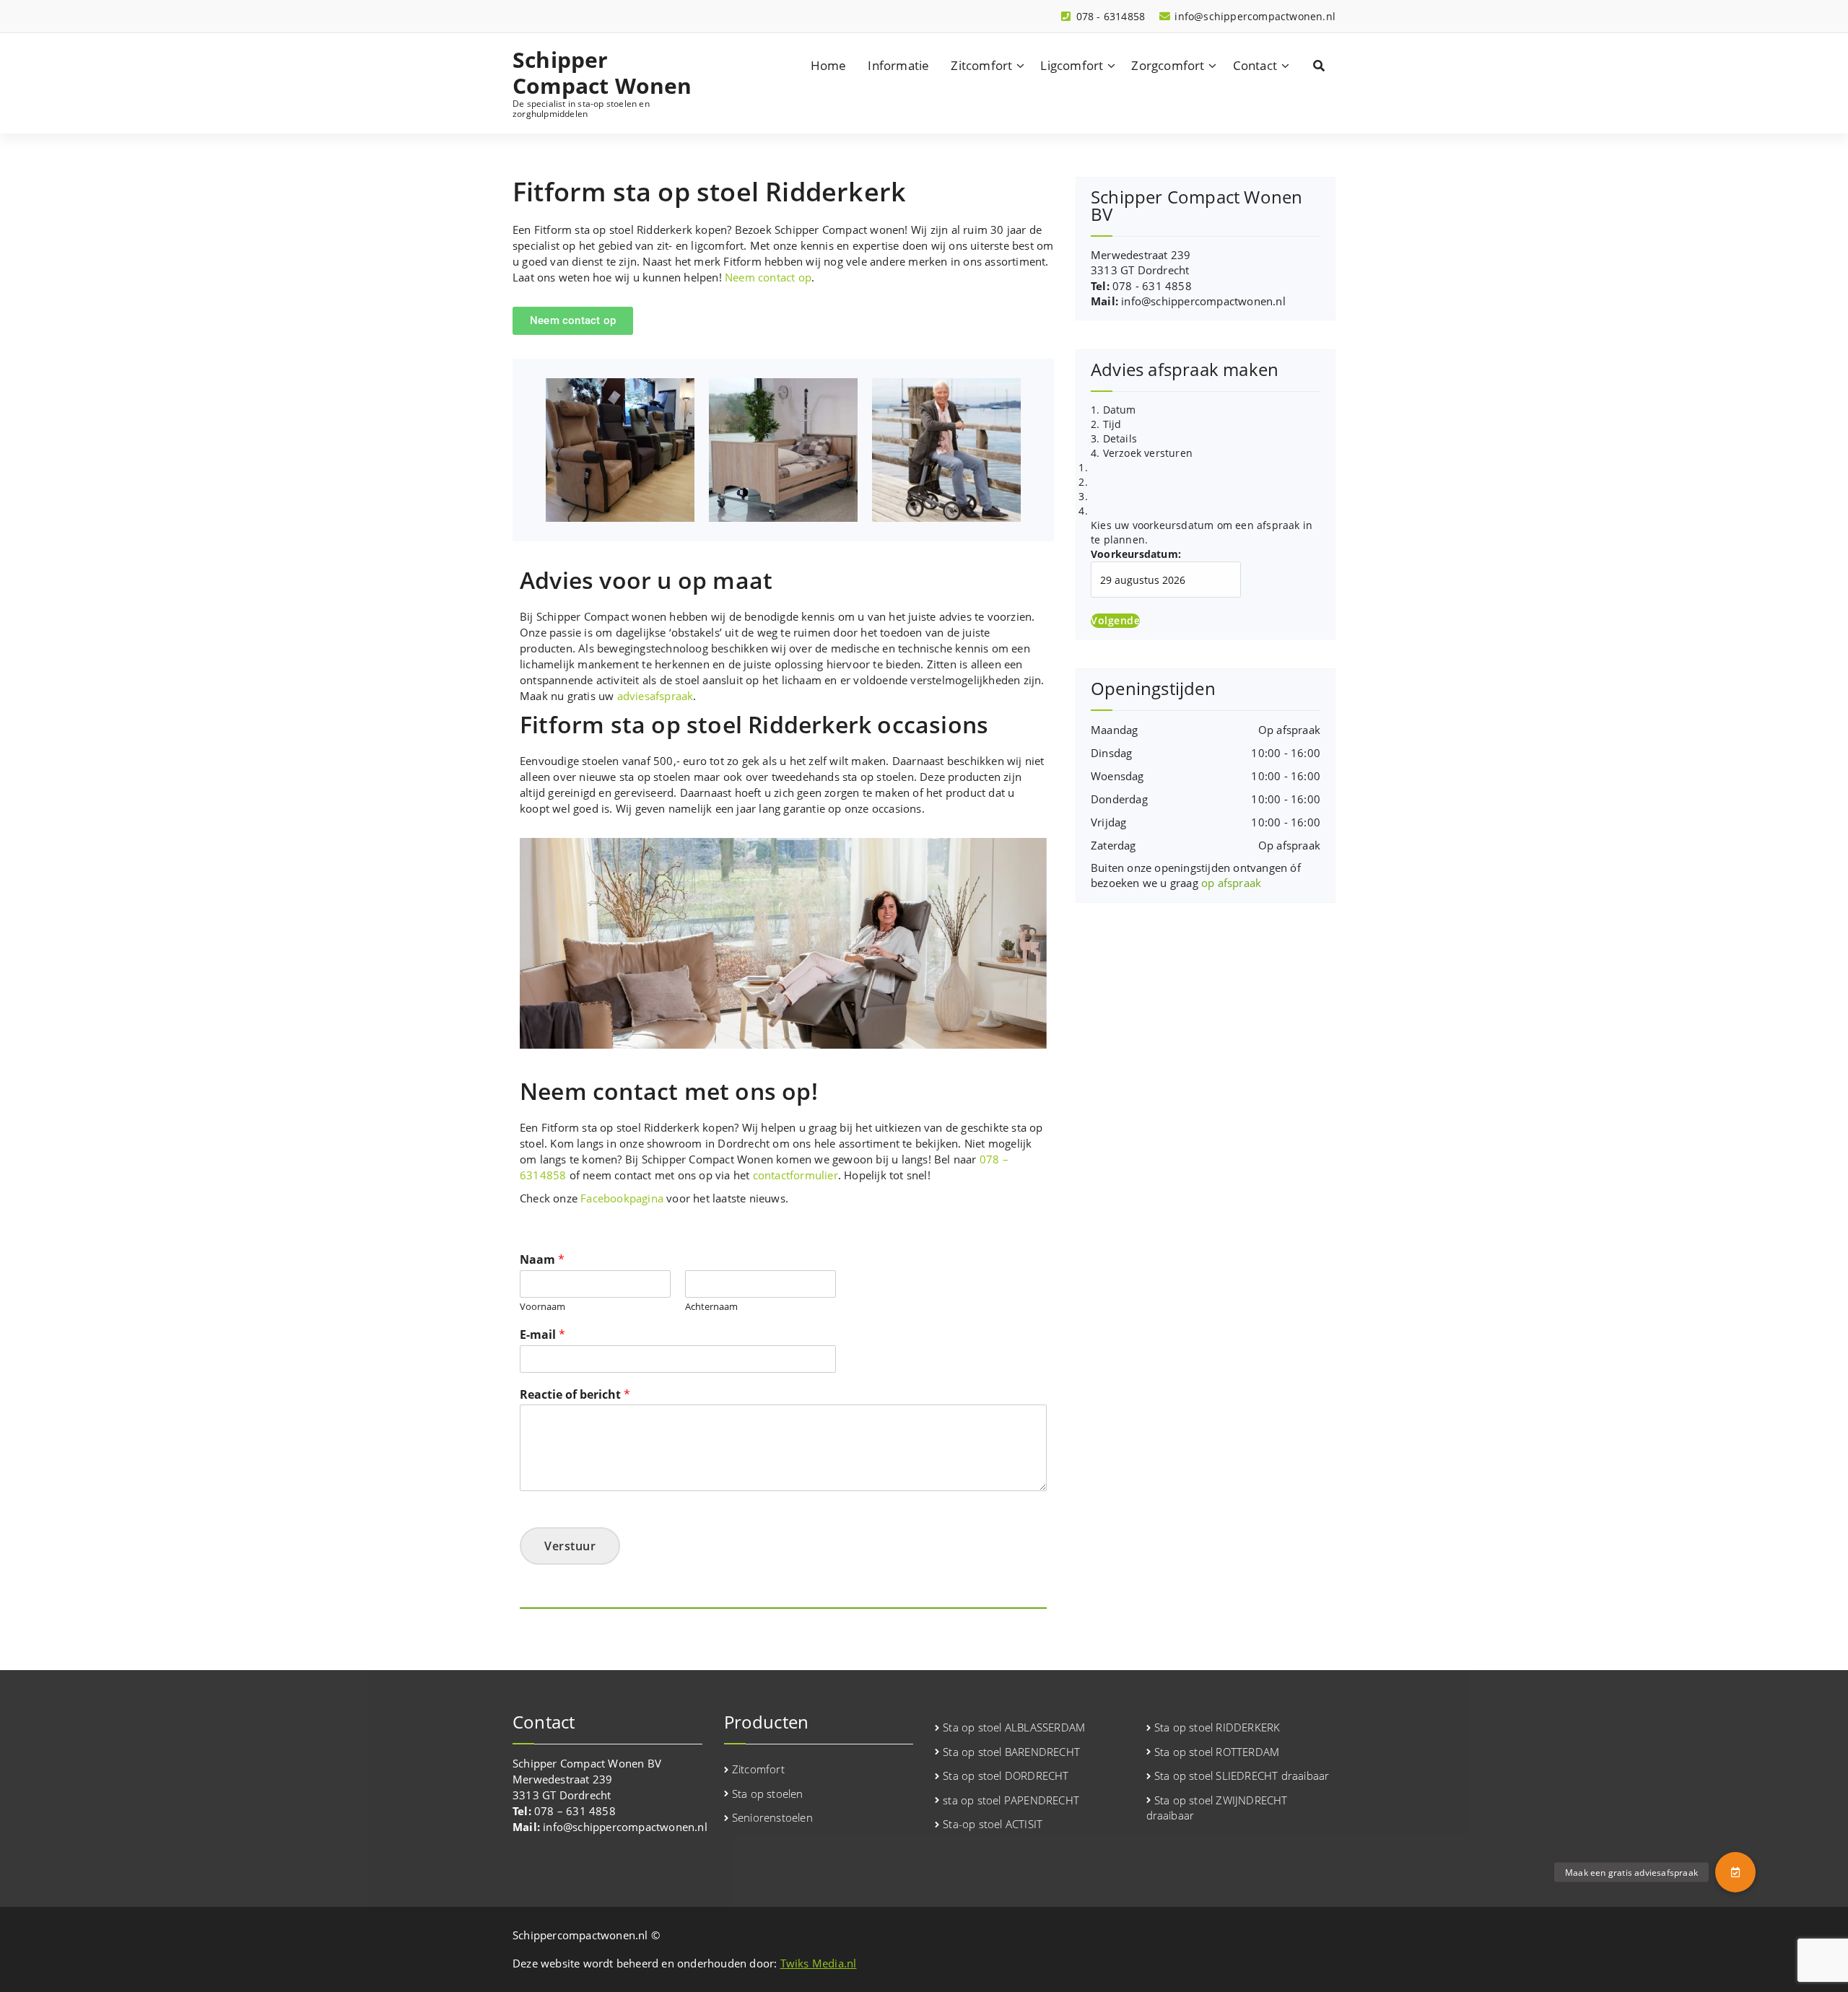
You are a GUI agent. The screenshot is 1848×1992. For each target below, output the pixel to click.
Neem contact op (768, 277)
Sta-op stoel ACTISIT (993, 1824)
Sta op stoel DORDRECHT (1006, 1775)
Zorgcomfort (1168, 65)
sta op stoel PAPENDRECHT (1011, 1800)
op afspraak (1231, 883)
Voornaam (542, 1307)
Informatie (898, 65)
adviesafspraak (655, 696)
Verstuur (570, 1546)
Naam (542, 1260)
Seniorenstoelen (772, 1817)
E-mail (542, 1335)
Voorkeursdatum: (1136, 554)
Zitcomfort (981, 65)
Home (829, 65)
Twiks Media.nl (819, 1963)
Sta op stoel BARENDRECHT (1011, 1752)
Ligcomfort (1072, 65)
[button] (1735, 1872)
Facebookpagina (622, 1198)
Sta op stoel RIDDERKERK (1217, 1727)
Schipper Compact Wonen (602, 73)
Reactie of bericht (575, 1395)
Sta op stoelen (768, 1794)
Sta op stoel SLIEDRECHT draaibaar (1242, 1775)
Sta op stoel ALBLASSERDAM (1014, 1727)
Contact (1255, 65)
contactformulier (796, 1175)
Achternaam (711, 1307)
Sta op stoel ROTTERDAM (1217, 1752)
